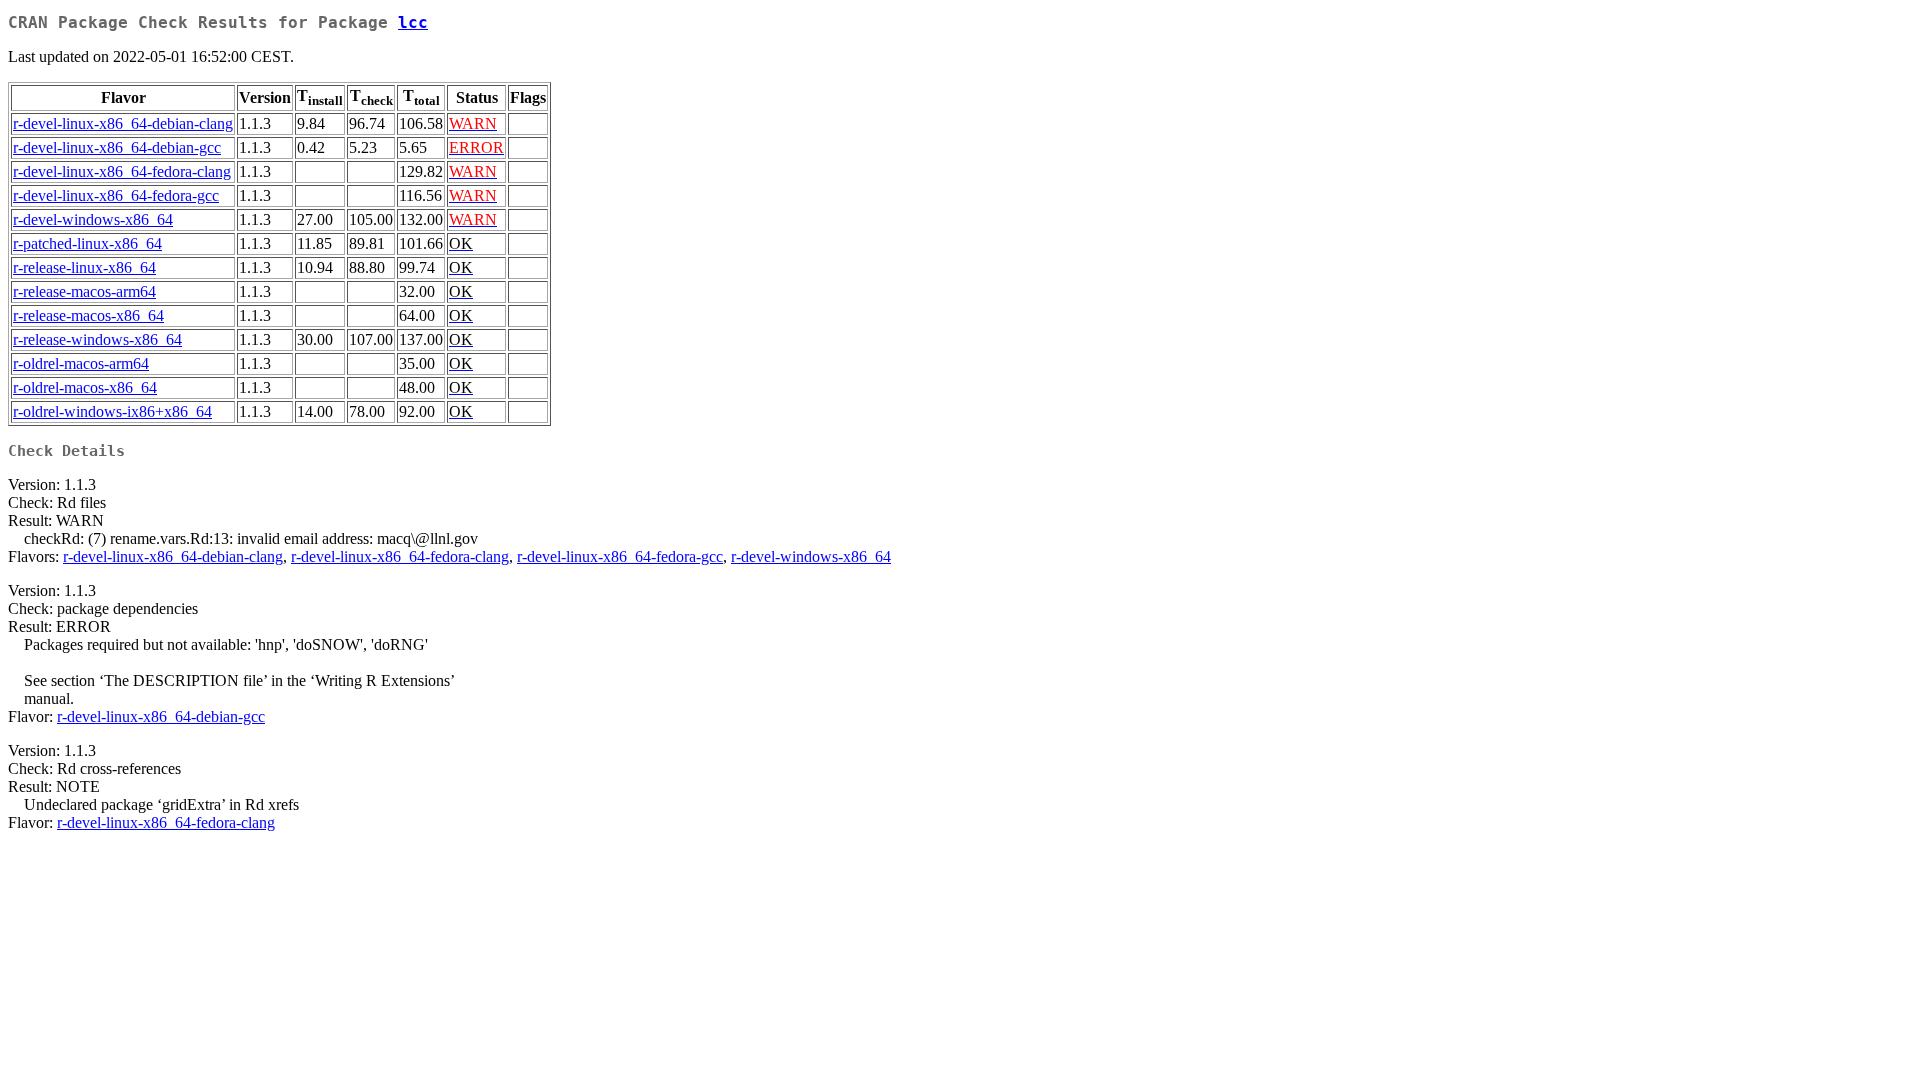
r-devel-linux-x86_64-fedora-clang (122, 171)
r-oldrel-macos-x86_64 (85, 387)
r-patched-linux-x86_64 (87, 243)
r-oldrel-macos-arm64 (81, 363)
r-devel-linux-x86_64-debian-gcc (117, 147)
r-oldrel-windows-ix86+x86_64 (112, 411)
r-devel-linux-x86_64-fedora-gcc (116, 195)
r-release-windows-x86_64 (97, 339)
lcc (413, 22)
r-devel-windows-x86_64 (93, 219)
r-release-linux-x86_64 (84, 267)
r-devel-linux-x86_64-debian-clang (123, 123)
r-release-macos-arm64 (84, 291)
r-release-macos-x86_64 (88, 315)
